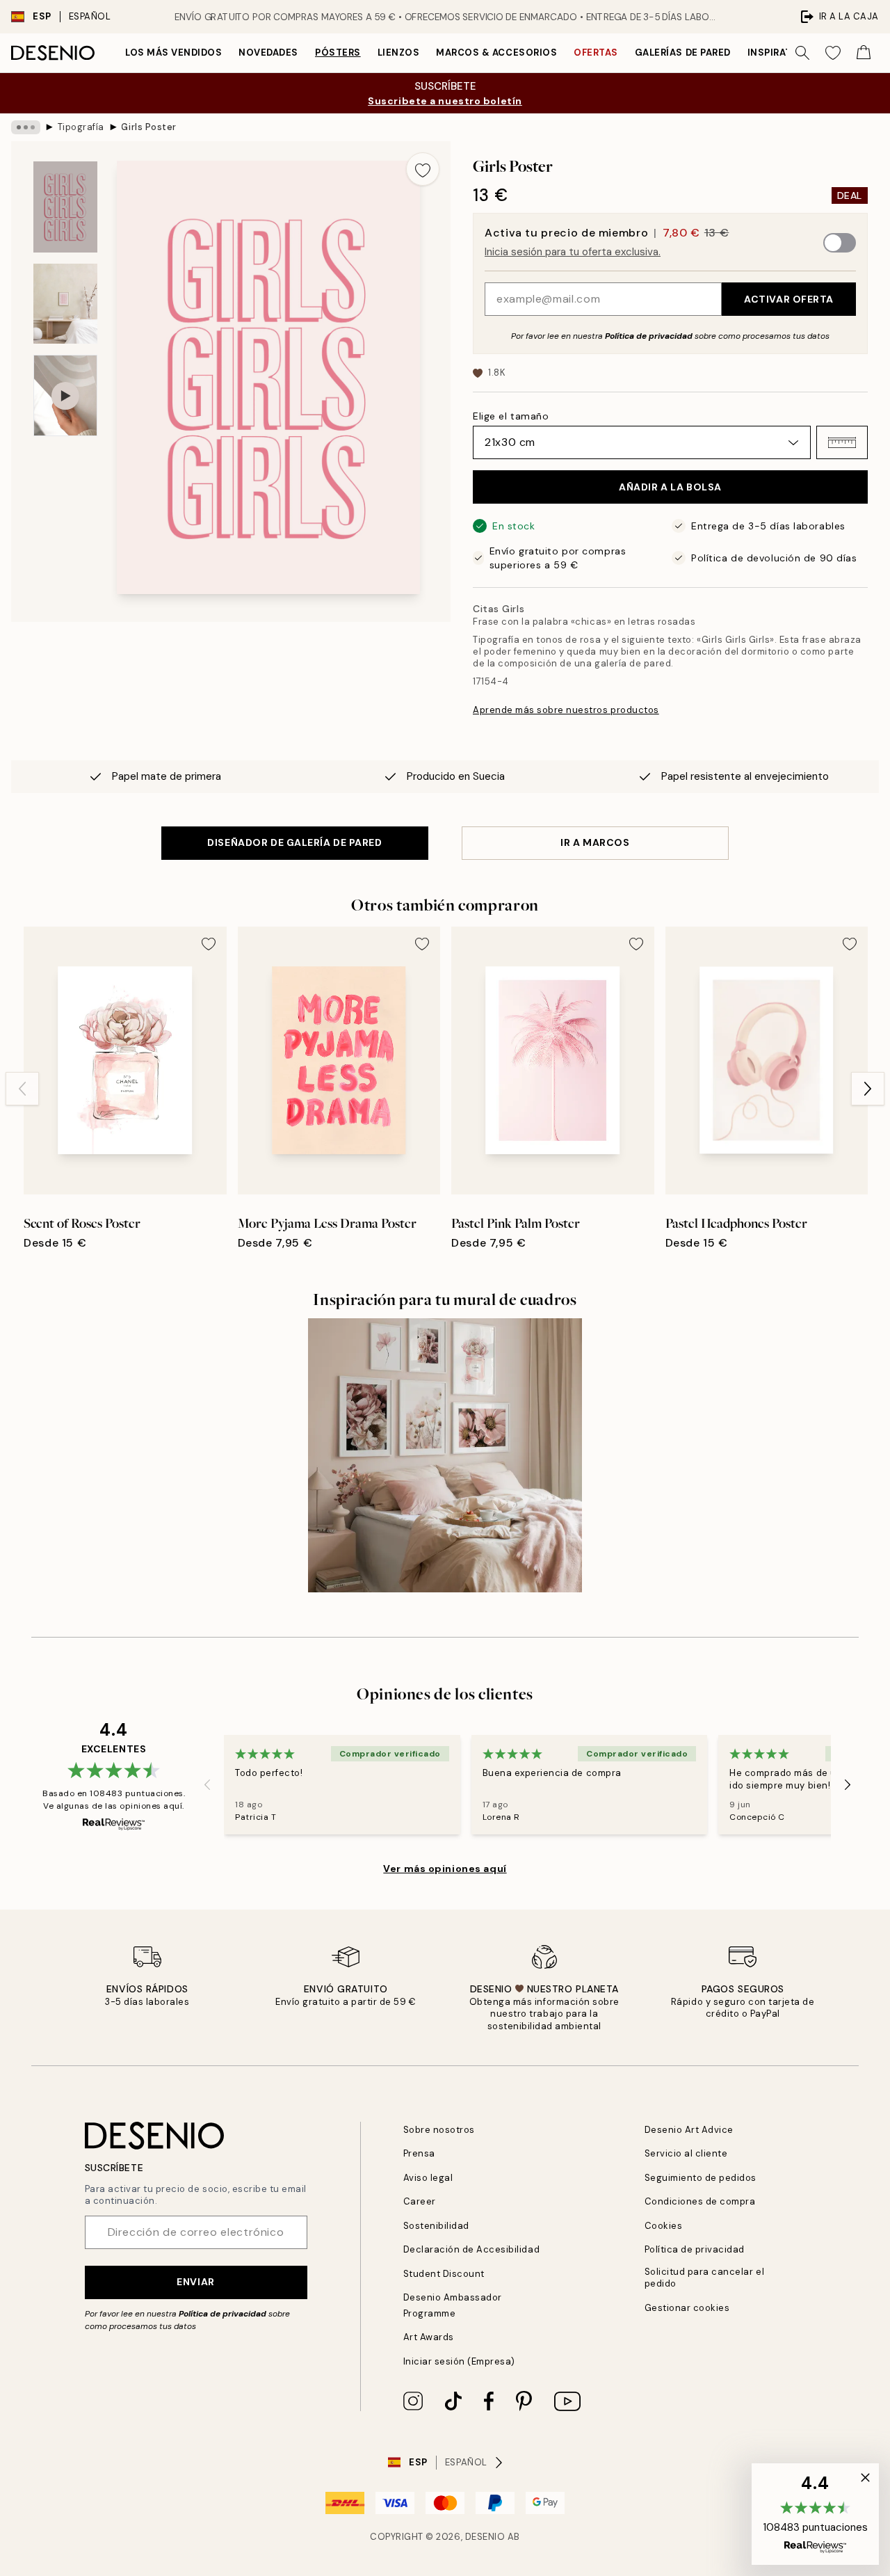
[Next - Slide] (868, 1089)
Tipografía (81, 127)
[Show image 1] (65, 207)
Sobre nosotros (439, 2130)
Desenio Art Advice (689, 2130)
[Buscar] (802, 53)
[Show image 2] (65, 304)
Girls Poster (148, 127)
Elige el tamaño (511, 416)
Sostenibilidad (436, 2226)
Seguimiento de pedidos (701, 2178)
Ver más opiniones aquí (445, 1869)
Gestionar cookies (687, 2308)
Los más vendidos (173, 53)
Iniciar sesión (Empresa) (459, 2361)
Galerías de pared (683, 53)
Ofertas (596, 53)
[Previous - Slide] (22, 1089)
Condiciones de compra (700, 2201)
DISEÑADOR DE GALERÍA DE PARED (294, 842)
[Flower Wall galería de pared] (445, 1456)
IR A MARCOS (595, 842)
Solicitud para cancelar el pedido (705, 2278)
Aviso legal (428, 2178)
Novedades (268, 53)
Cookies (664, 2226)
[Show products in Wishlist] (833, 53)
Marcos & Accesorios (496, 53)
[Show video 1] (65, 395)
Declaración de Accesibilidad (472, 2249)
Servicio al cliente (686, 2153)
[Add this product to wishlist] (423, 169)
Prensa (419, 2153)
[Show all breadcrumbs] (26, 127)
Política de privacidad (649, 336)
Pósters (338, 53)
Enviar (195, 2282)
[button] (842, 442)
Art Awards (429, 2337)
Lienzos (399, 53)
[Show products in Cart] (864, 53)
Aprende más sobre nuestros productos (566, 710)
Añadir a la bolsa (670, 487)
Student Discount (444, 2274)
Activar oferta (789, 299)
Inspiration (779, 53)
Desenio (485, 2537)
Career (420, 2201)
